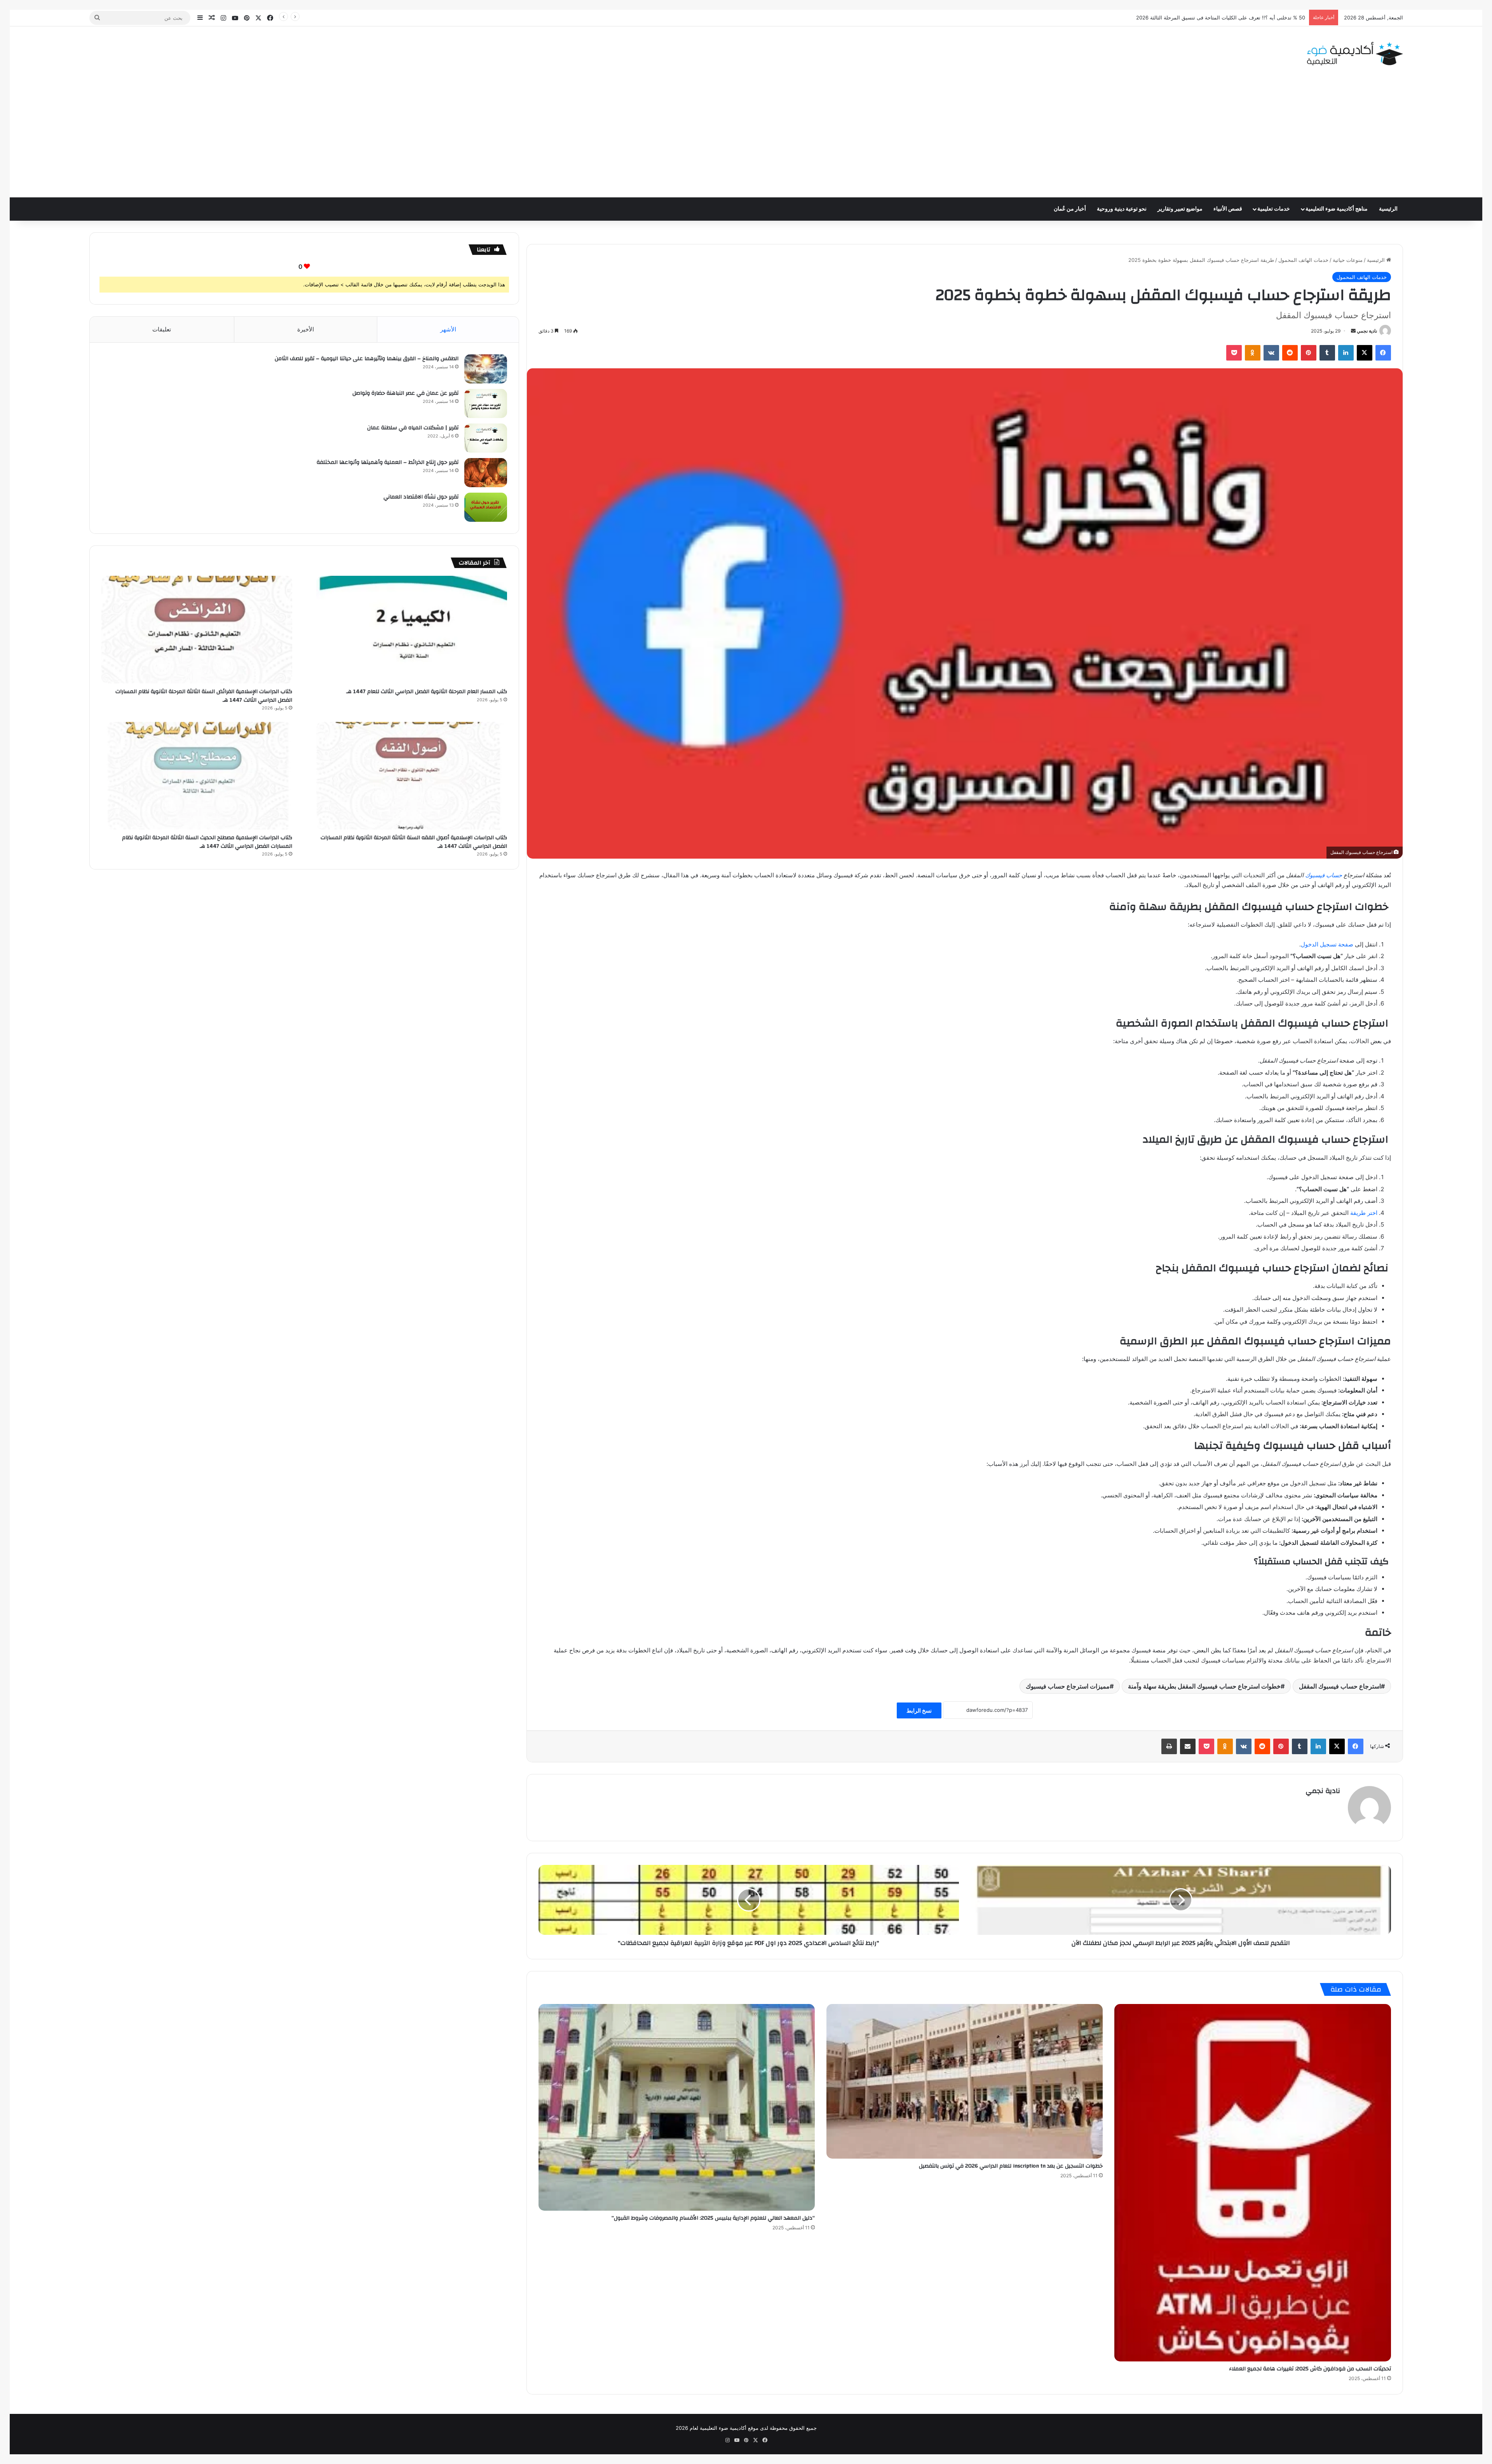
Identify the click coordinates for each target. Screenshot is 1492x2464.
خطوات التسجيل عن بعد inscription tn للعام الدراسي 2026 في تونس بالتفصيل (1011, 2166)
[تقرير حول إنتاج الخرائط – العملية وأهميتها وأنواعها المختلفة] (486, 473)
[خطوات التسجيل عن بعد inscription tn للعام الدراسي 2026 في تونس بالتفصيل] (965, 2081)
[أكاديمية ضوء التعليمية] (1355, 54)
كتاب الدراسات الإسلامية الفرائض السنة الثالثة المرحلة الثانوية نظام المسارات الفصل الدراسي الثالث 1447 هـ (204, 696)
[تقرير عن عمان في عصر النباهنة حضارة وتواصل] (486, 403)
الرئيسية (1388, 209)
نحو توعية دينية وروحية (1122, 209)
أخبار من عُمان (1070, 209)
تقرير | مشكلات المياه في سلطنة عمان (413, 428)
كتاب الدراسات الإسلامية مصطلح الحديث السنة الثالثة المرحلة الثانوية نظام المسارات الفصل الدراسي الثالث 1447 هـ (207, 842)
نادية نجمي (1367, 331)
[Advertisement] (746, 139)
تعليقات (162, 329)
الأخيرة (306, 329)
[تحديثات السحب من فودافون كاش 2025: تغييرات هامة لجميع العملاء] (1252, 2183)
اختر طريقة (1364, 1213)
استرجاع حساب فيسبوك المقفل (1340, 1686)
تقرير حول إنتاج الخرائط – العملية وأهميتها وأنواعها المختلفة (388, 462)
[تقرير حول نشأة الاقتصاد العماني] (486, 507)
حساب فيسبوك (1324, 875)
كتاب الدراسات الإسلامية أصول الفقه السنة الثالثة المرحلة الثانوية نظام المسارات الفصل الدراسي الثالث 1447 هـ (414, 842)
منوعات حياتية (1348, 260)
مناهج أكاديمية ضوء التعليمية (1337, 209)
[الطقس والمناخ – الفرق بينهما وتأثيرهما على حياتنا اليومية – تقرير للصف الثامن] (486, 369)
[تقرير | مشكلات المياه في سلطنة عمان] (486, 438)
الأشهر (448, 329)
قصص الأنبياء (1228, 209)
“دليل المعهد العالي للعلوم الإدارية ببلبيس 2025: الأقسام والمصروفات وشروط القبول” (713, 2218)
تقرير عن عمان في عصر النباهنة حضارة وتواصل (405, 393)
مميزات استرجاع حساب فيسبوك (1068, 1686)
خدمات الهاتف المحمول (1303, 260)
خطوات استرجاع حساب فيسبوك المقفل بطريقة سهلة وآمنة (1204, 1686)
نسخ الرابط (919, 1710)
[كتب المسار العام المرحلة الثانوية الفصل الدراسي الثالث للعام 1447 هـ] (412, 630)
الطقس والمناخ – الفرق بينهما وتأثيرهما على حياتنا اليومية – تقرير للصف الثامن (367, 359)
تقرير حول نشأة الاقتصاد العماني (421, 497)
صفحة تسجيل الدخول (1327, 944)
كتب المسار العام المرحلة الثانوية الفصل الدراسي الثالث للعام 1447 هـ (427, 692)
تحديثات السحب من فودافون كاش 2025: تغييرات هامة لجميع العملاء (1310, 2369)
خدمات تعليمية (1274, 209)
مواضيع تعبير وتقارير (1180, 209)
